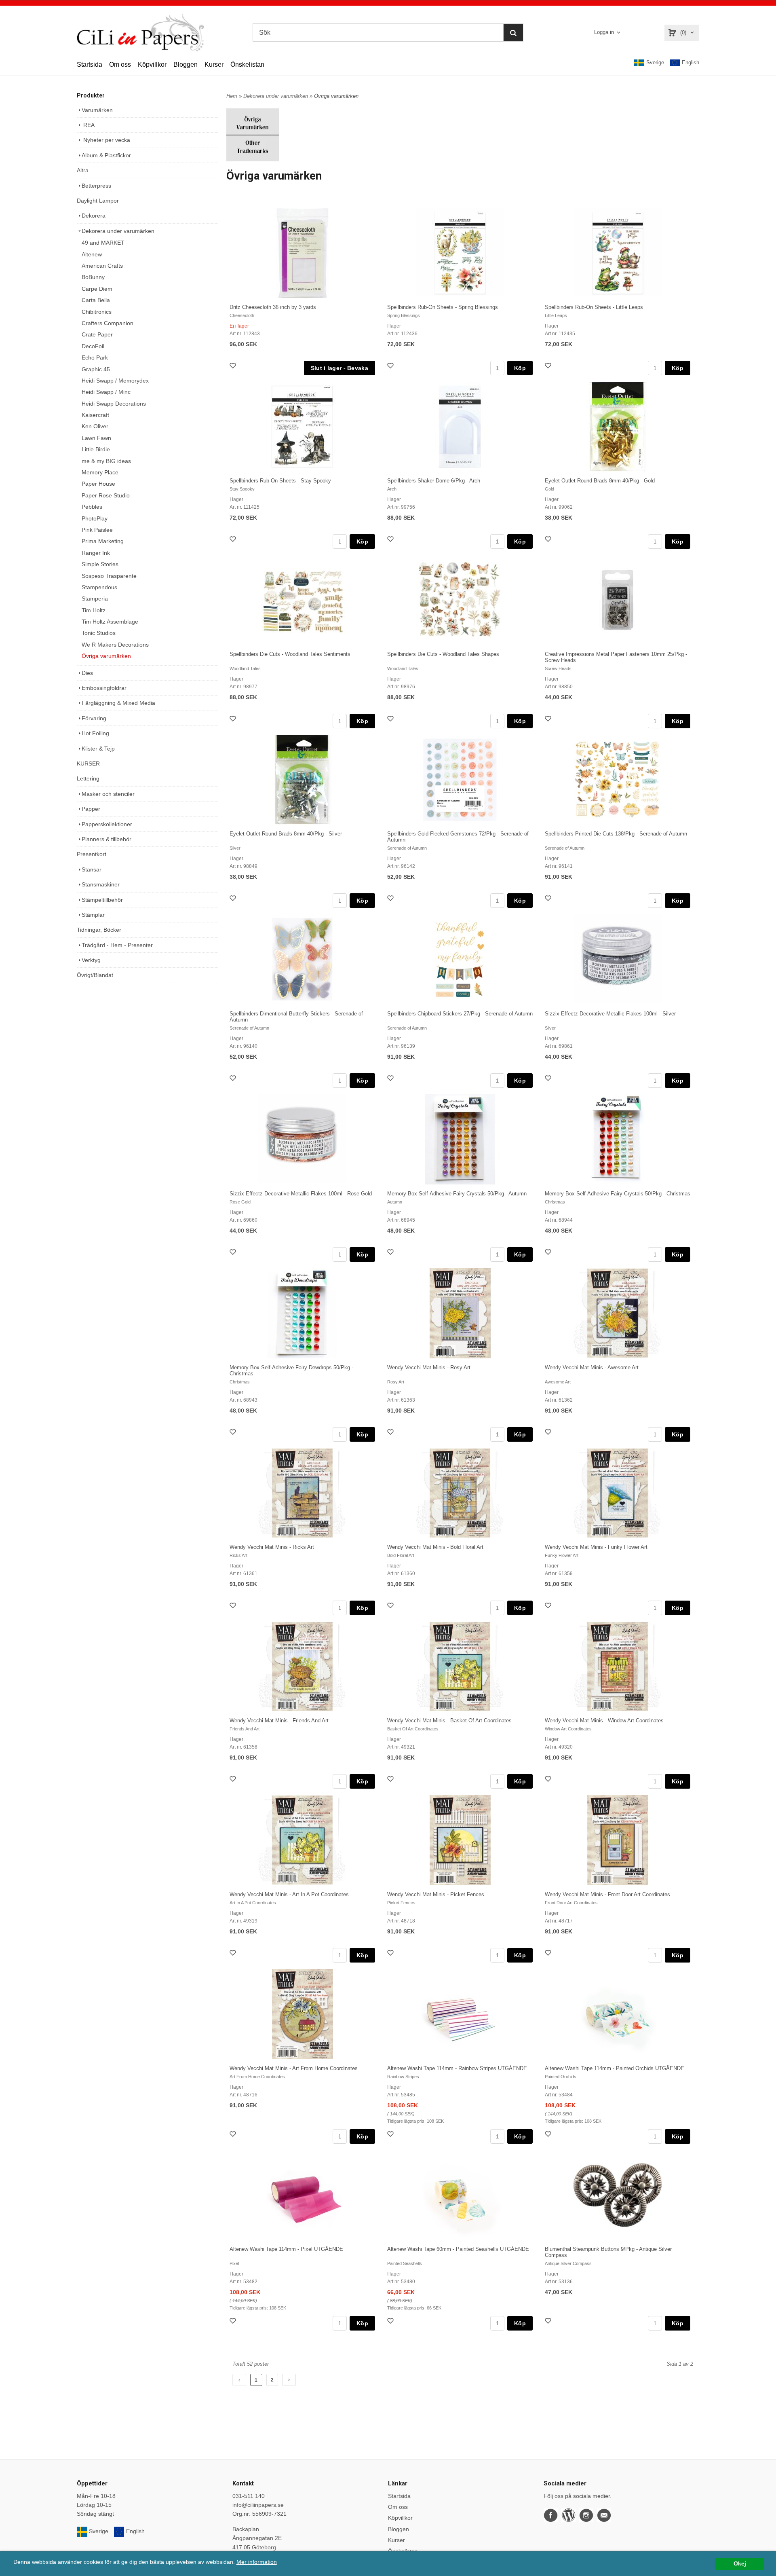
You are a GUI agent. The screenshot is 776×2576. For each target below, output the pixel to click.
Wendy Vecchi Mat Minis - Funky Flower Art (596, 1547)
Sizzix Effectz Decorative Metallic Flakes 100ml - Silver (610, 1014)
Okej (740, 2564)
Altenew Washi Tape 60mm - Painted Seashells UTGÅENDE (458, 2249)
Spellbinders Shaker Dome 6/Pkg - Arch (434, 481)
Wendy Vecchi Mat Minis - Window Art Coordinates (604, 1721)
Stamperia (95, 599)
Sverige (655, 62)
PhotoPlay (95, 518)
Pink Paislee (97, 530)
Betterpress (96, 186)
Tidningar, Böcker (99, 930)
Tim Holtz (94, 610)
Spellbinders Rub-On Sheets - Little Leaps (594, 307)
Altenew (92, 254)
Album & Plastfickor (106, 155)
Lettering (88, 778)
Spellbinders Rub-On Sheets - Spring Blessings (443, 307)
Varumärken (97, 110)
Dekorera (94, 216)
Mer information (257, 2562)
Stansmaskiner (101, 884)
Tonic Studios (99, 633)
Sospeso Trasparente (109, 576)
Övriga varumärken (106, 656)
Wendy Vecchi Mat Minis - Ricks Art (272, 1547)
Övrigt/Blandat (95, 975)
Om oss (120, 65)
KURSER (88, 763)
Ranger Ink (96, 553)
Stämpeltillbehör (102, 900)
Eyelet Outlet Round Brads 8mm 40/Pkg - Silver (286, 834)
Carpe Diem (97, 289)
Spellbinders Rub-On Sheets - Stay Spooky (280, 481)
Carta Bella (96, 300)
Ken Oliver (95, 426)
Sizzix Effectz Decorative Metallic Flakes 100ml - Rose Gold (301, 1194)
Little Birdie (96, 449)
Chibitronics (97, 312)
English (691, 62)
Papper (91, 809)
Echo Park (95, 357)
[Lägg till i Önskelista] (234, 367)
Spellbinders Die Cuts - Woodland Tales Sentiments (290, 654)
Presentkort (92, 854)
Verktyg (91, 960)
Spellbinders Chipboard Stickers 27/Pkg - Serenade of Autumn (460, 1014)
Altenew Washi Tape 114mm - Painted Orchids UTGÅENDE (615, 2068)
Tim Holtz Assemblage (110, 622)
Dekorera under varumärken (118, 231)
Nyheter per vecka (106, 140)
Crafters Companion (108, 323)
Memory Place (100, 472)
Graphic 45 (96, 369)
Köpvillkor (152, 65)
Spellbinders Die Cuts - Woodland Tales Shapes (443, 654)
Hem (232, 96)
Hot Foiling (95, 733)
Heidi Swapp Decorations (114, 404)
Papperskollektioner (107, 824)
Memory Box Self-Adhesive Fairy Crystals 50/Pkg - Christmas (618, 1194)
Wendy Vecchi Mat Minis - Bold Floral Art (435, 1547)
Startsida (90, 65)
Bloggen (186, 65)
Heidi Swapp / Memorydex (115, 381)
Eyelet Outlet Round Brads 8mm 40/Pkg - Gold (600, 481)
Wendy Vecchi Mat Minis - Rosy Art (429, 1367)
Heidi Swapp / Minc (106, 392)
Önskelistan (247, 65)
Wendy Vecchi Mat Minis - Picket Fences (436, 1894)
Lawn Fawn (96, 438)
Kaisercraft (95, 415)
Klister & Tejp (98, 749)
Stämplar (93, 915)
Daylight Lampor (98, 201)
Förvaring (94, 718)
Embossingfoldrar (104, 688)
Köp (520, 368)
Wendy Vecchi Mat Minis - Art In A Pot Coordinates (289, 1894)
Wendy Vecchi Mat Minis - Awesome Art (592, 1367)
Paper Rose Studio (106, 495)
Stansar (92, 869)
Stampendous (99, 587)
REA (88, 125)
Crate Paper (97, 334)
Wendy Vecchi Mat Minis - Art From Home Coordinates (294, 2068)
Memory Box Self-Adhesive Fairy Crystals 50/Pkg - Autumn (457, 1194)
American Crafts (102, 266)
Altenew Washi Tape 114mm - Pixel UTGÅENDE (286, 2249)
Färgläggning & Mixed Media (118, 703)
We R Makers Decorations (115, 645)
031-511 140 (249, 2496)
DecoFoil (93, 346)
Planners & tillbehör (106, 839)
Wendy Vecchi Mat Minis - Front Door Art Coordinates (607, 1894)
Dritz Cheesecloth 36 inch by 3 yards (273, 307)
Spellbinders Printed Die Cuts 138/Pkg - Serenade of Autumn (616, 834)
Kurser (214, 65)
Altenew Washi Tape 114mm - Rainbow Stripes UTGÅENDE (457, 2068)
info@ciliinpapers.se (258, 2505)
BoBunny (93, 277)
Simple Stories (100, 564)
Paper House (98, 484)
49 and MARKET (103, 243)
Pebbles (92, 507)
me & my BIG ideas (106, 461)
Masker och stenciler (108, 794)
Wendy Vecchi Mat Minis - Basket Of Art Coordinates (449, 1721)
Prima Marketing (103, 541)
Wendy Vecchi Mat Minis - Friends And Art (279, 1721)
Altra (83, 170)
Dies (87, 673)
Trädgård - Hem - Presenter (117, 945)
